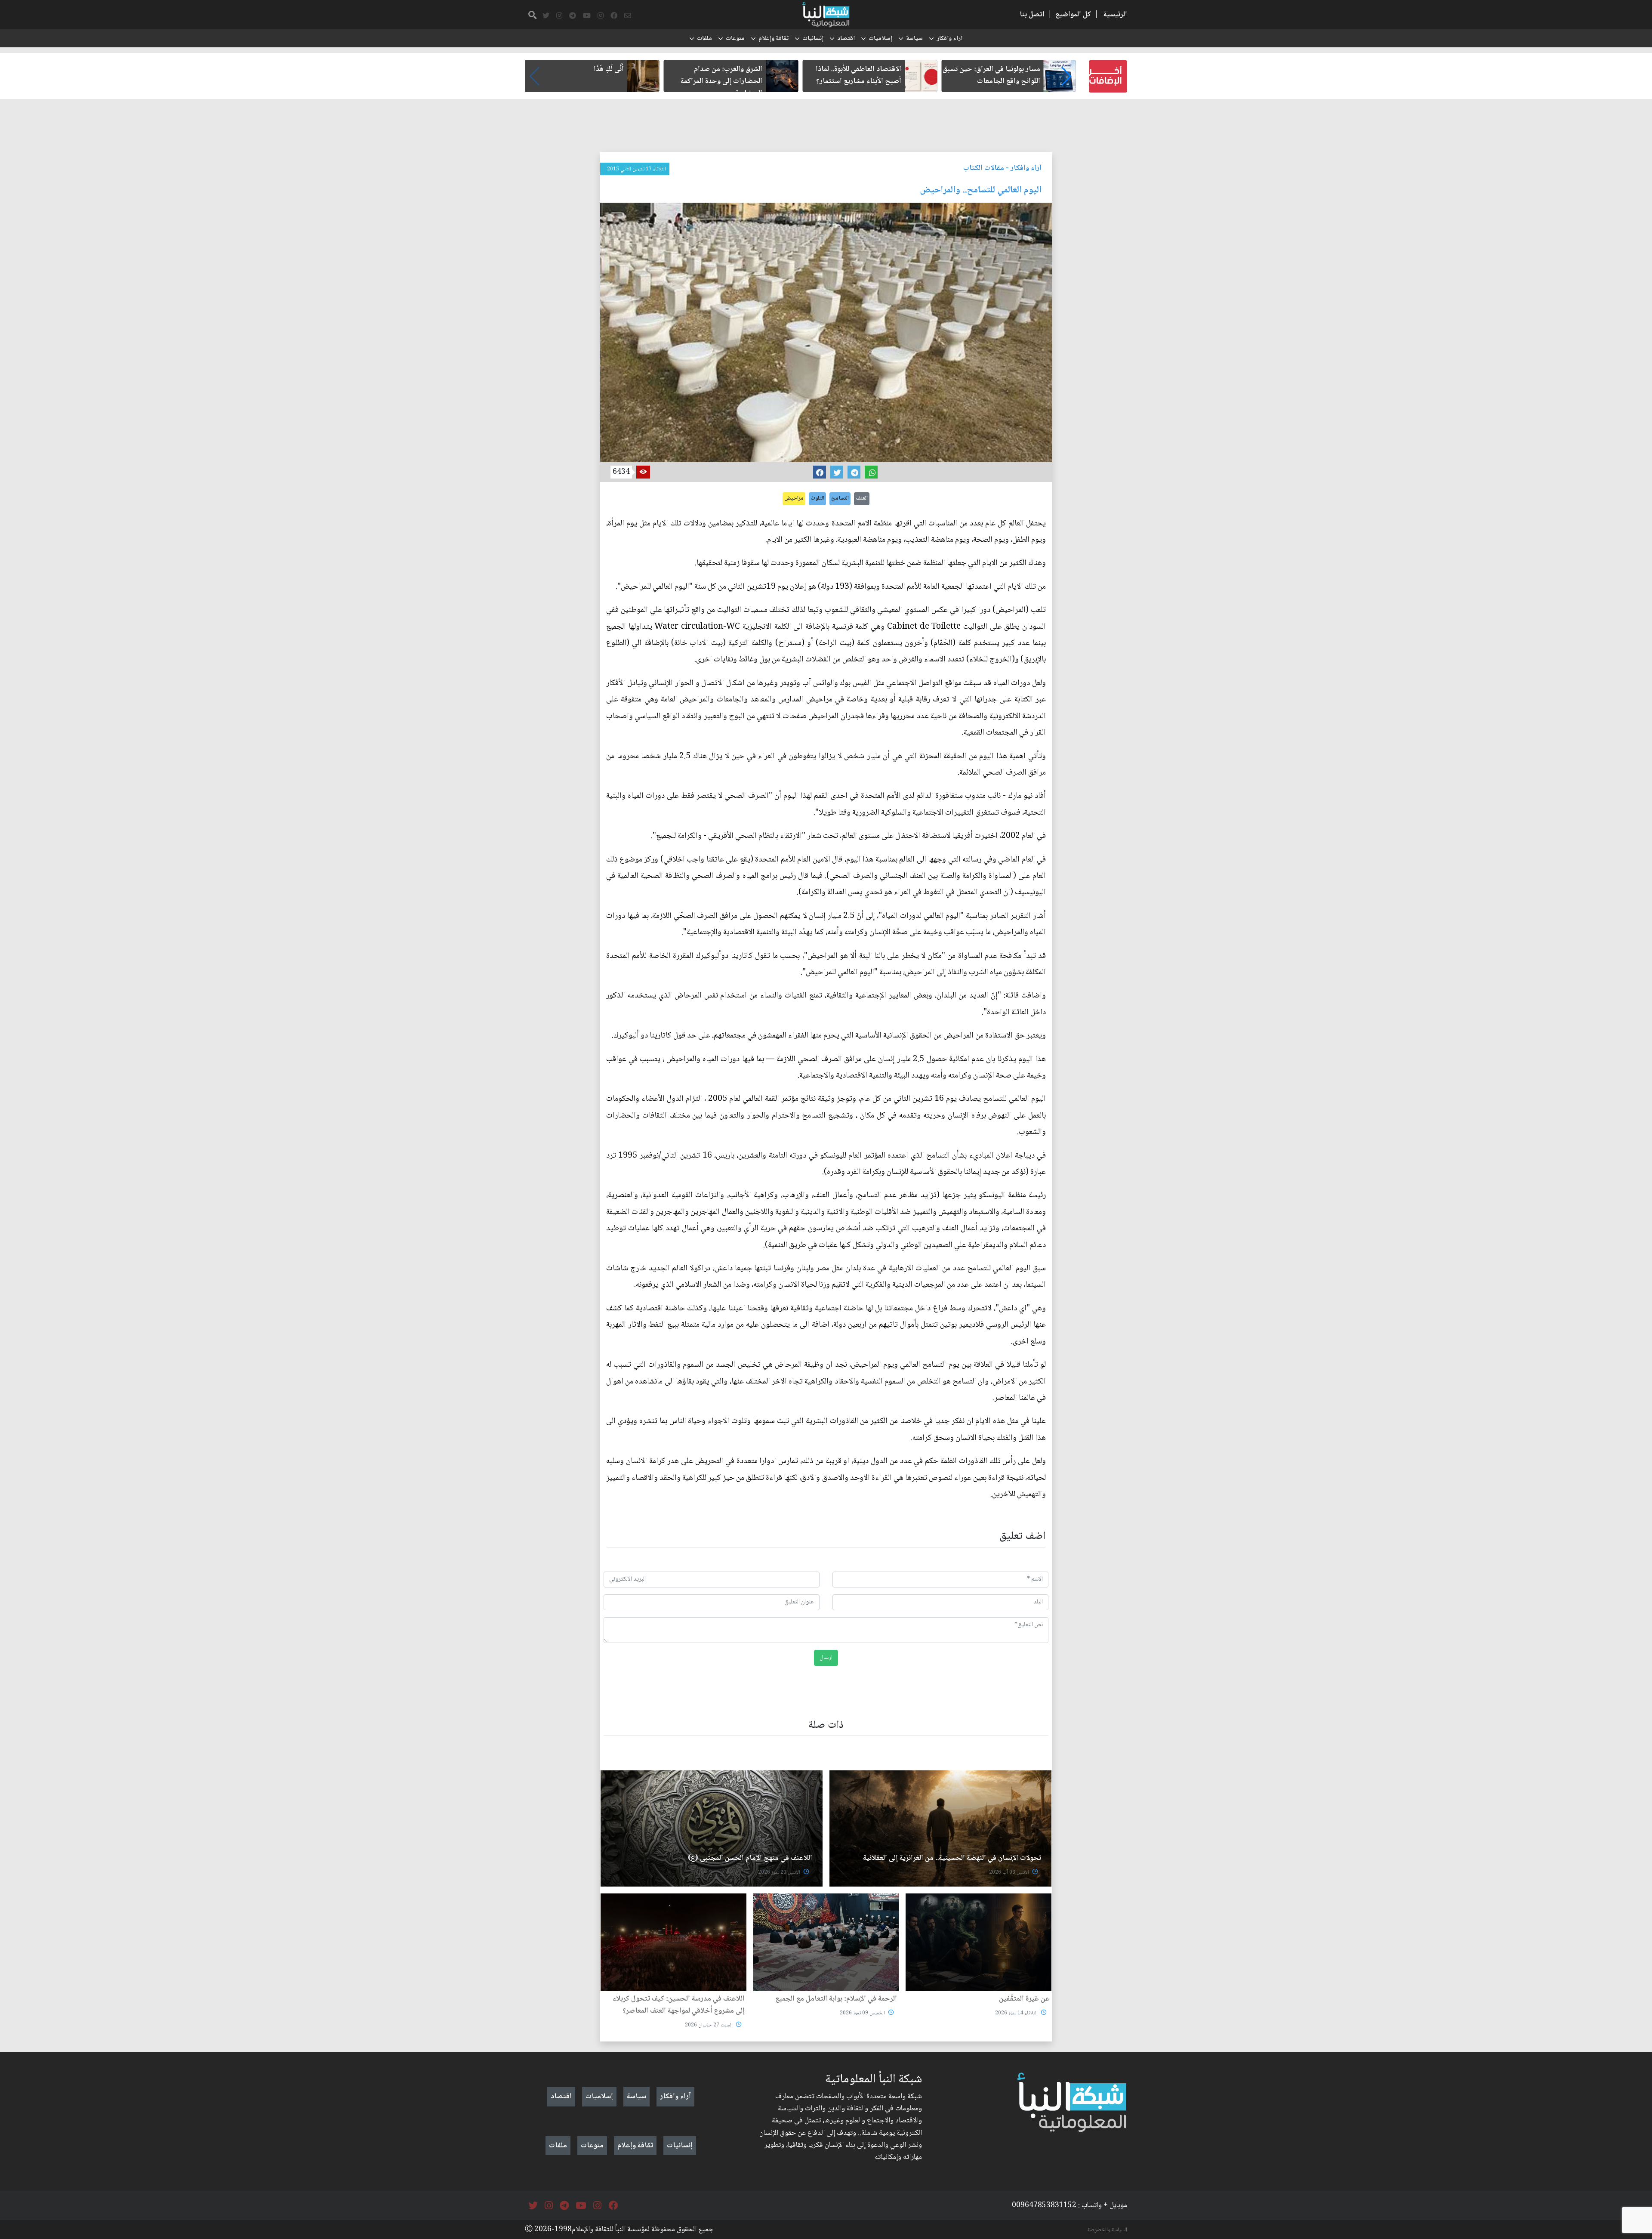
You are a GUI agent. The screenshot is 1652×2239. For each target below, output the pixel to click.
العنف (862, 498)
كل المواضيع (1073, 15)
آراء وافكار (949, 39)
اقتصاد (846, 39)
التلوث (817, 498)
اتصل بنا (1032, 15)
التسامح (840, 498)
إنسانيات (813, 39)
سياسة (914, 39)
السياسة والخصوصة (1107, 2230)
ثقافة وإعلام (774, 39)
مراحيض (794, 498)
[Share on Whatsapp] (871, 472)
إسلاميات (880, 39)
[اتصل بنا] (628, 16)
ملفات (704, 39)
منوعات (735, 39)
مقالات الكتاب (984, 168)
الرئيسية (1115, 15)
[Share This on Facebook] (820, 472)
